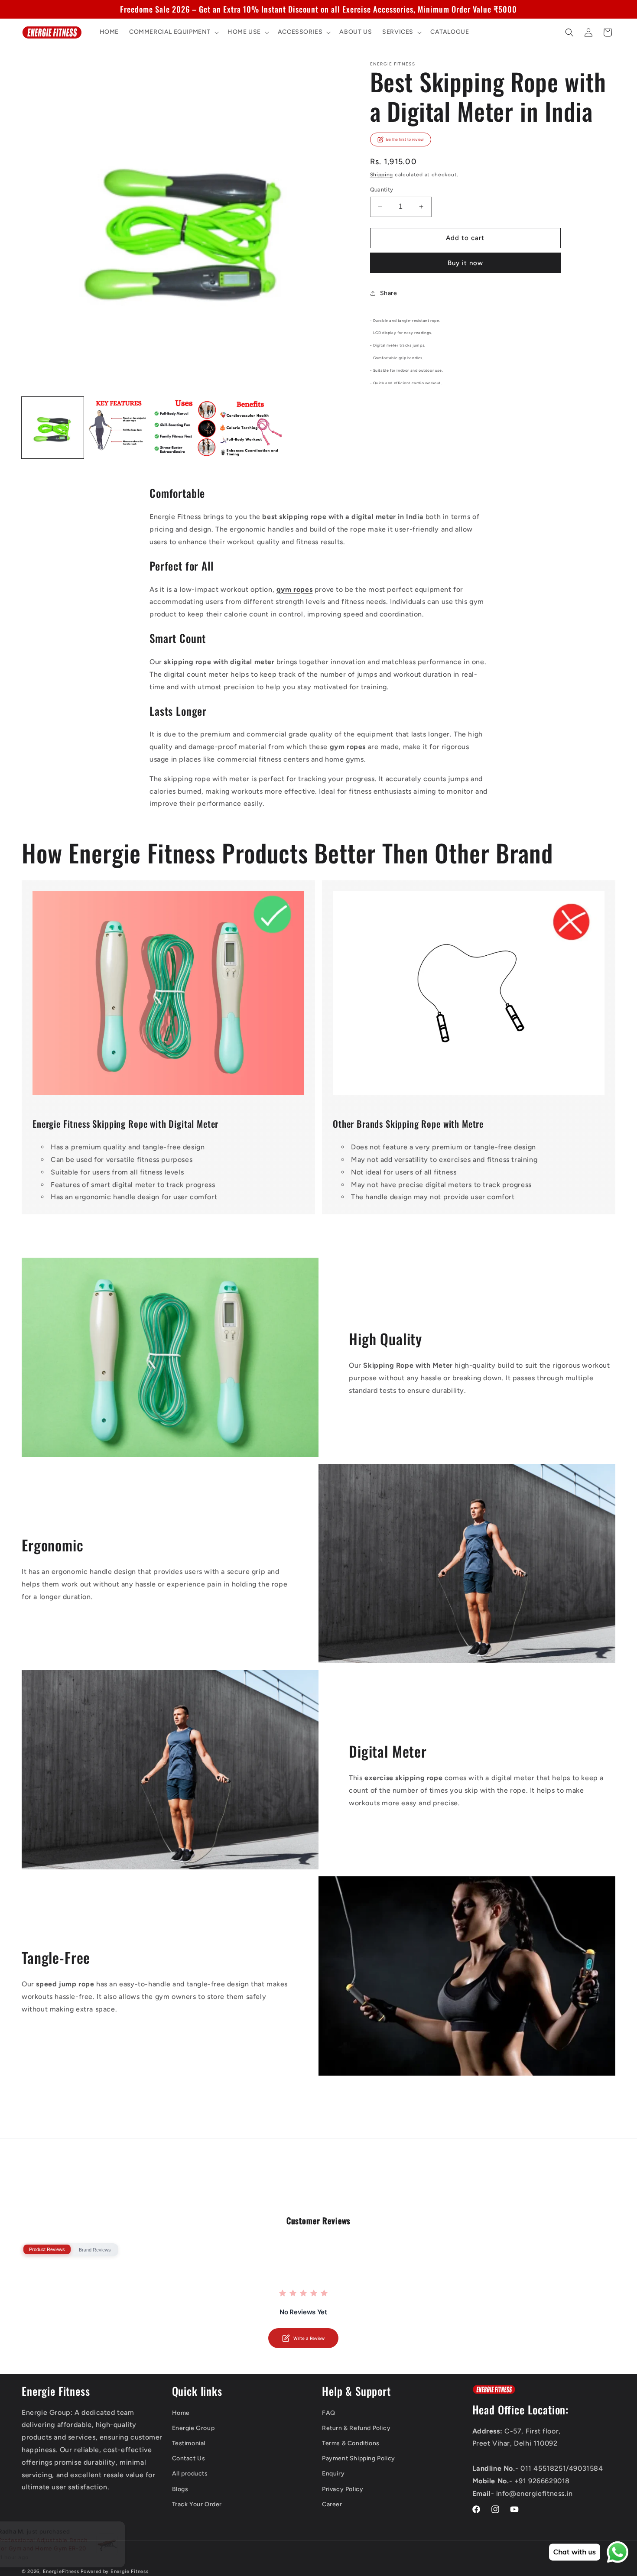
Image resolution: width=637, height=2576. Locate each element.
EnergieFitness (61, 2571)
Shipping (382, 175)
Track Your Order (197, 2504)
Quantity (382, 190)
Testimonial (189, 2443)
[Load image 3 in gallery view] (185, 428)
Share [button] (389, 293)
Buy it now (465, 263)
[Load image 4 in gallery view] (251, 428)
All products (190, 2474)
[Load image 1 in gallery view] (53, 428)
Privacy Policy (343, 2489)
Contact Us (189, 2458)
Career (332, 2504)
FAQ (329, 2413)
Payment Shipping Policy (359, 2458)
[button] (173, 32)
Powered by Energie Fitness (114, 2571)
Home (181, 2413)
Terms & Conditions (351, 2443)
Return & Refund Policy (356, 2428)
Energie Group (193, 2428)
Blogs (180, 2489)
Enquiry (333, 2474)
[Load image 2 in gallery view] (119, 428)
